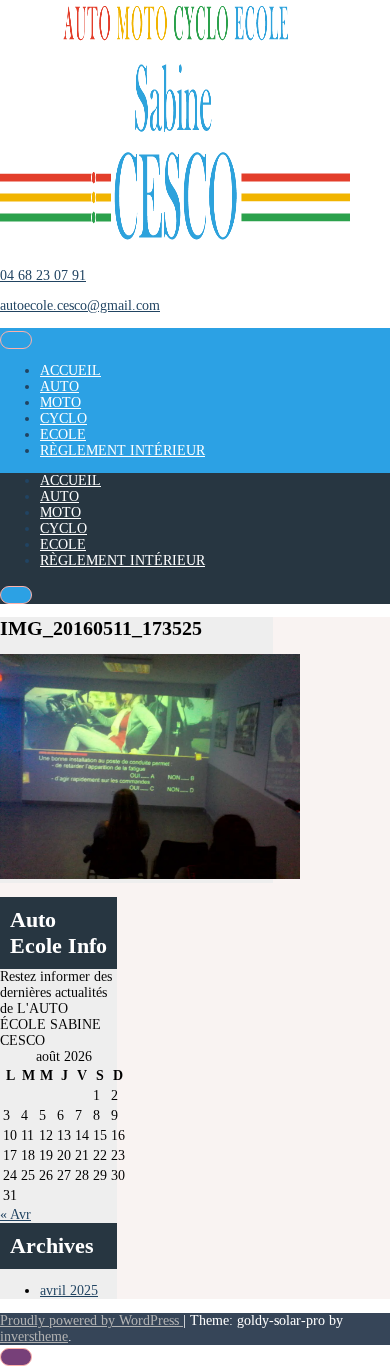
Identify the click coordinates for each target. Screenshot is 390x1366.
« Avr (15, 1214)
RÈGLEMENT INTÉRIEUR (122, 450)
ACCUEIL (70, 370)
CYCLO (63, 418)
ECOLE (63, 434)
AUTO (59, 386)
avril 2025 (69, 1290)
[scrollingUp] (16, 1357)
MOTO (60, 402)
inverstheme (34, 1336)
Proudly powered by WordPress (91, 1320)
